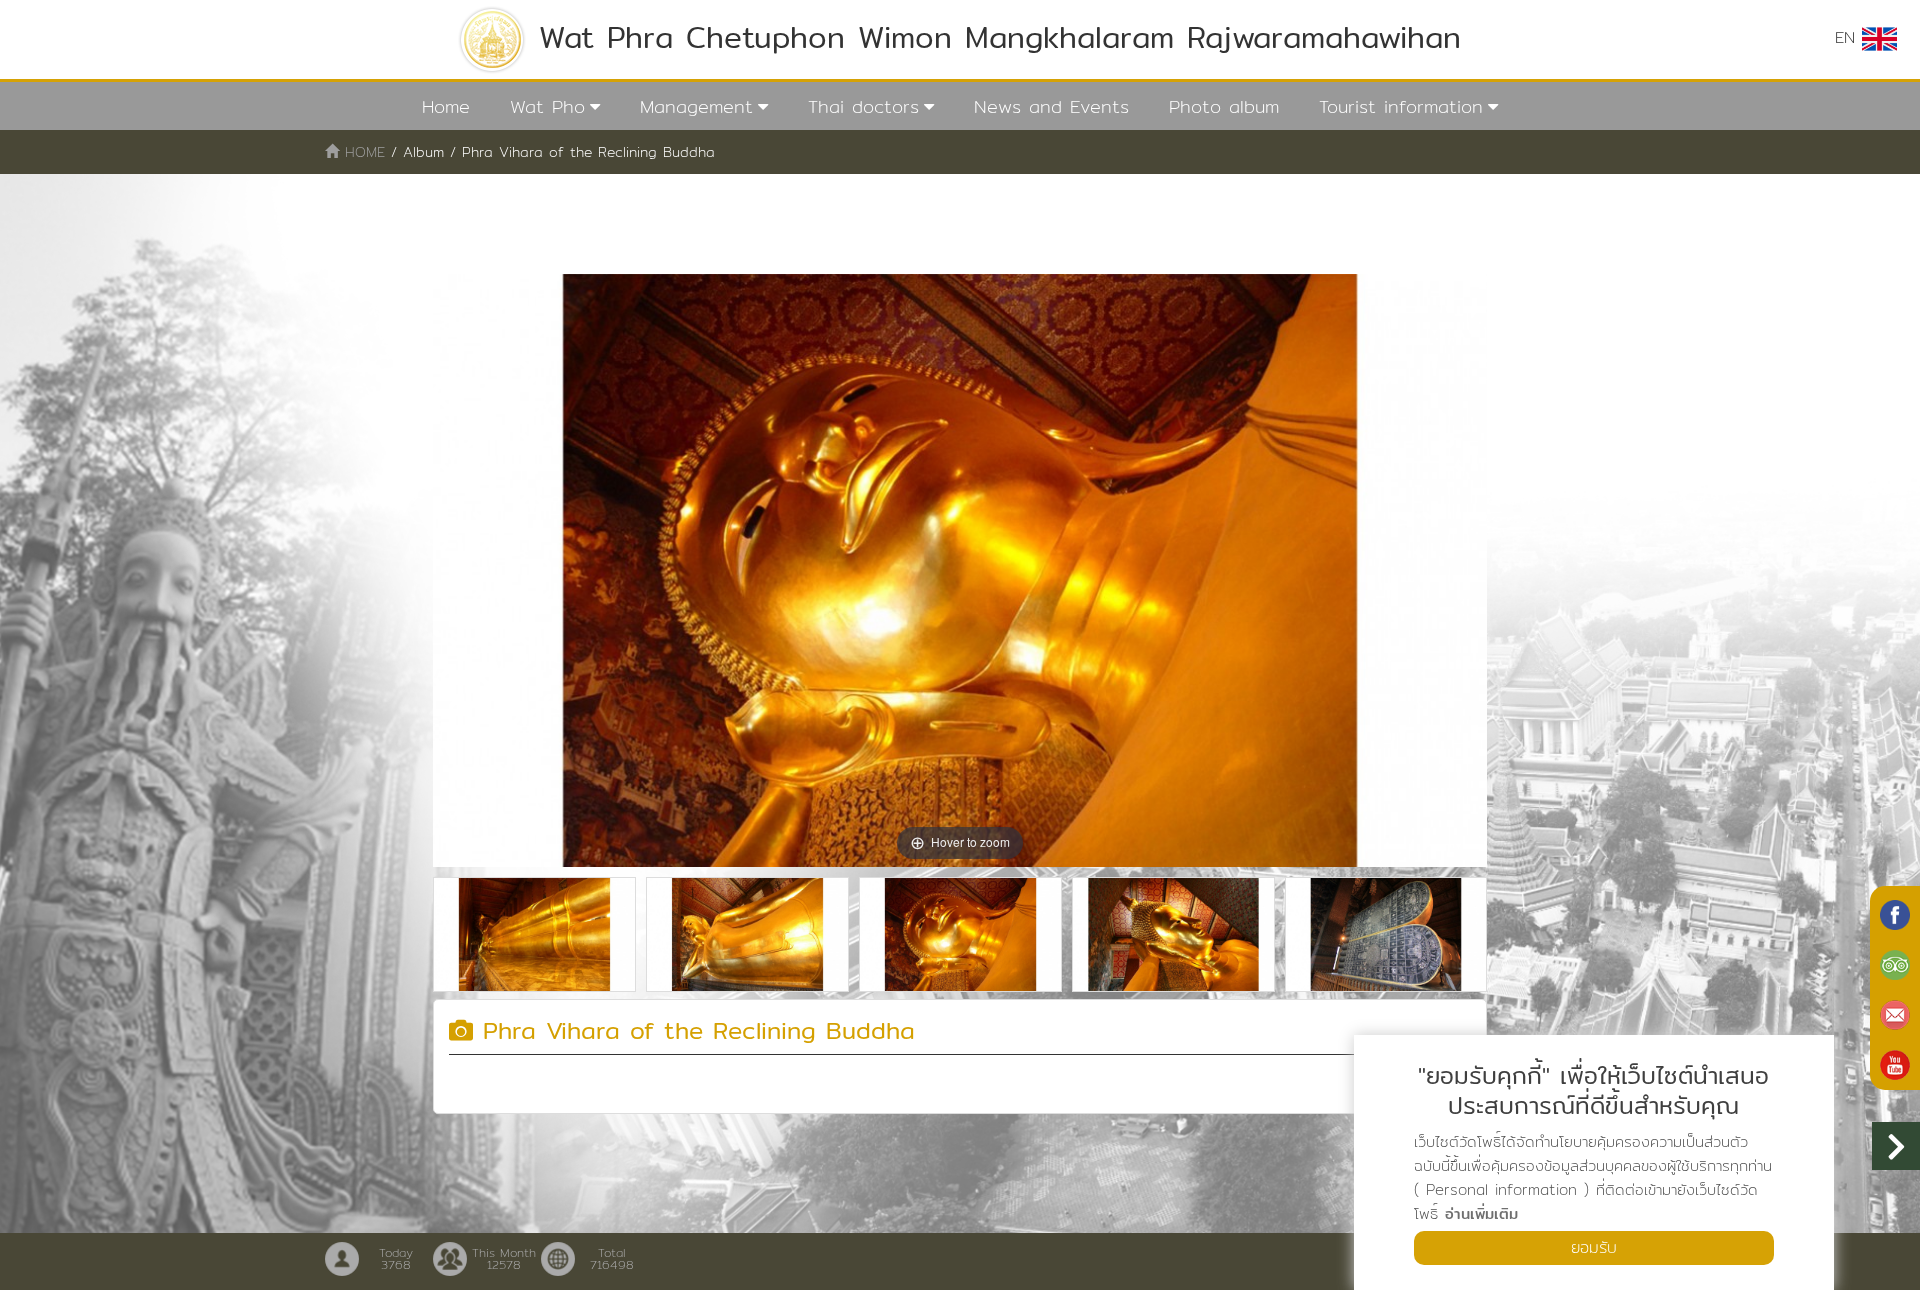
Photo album (1224, 106)
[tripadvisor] (1895, 963)
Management (696, 106)
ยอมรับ (1594, 1247)
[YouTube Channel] (1895, 1063)
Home (446, 106)
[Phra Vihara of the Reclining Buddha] (534, 934)
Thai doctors (863, 106)
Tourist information (1401, 106)
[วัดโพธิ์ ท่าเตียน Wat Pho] (1895, 913)
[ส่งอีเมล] (1895, 1013)
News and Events (1051, 106)
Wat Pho (547, 106)
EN (1848, 37)
